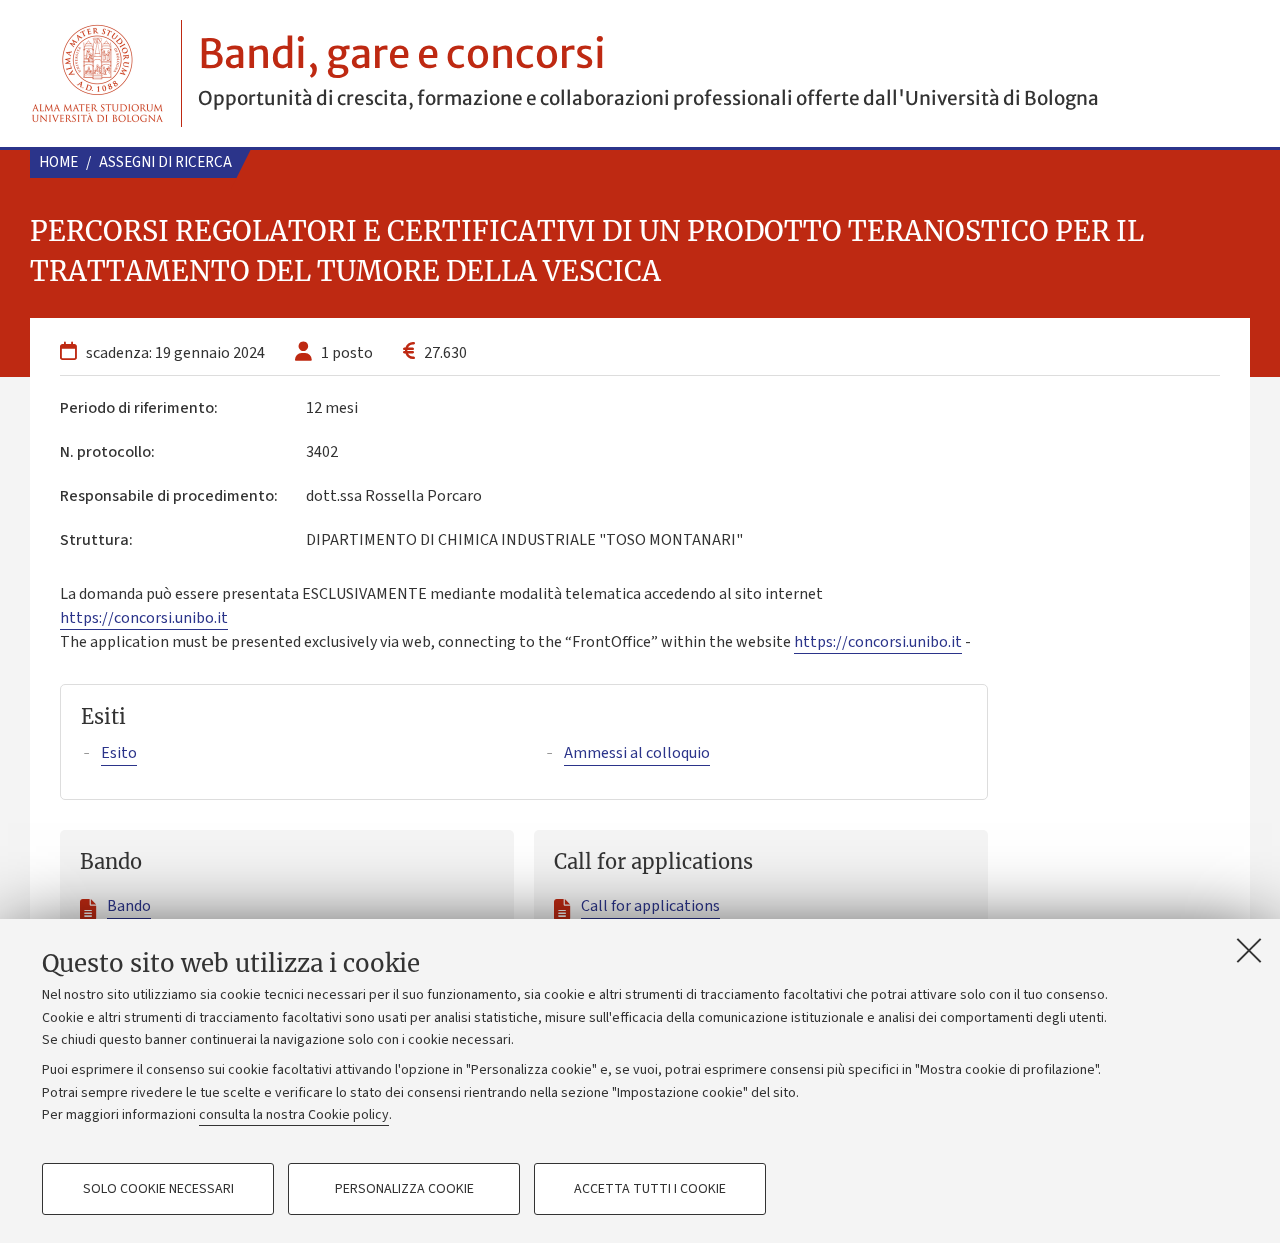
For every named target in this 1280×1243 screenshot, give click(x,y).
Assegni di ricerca (165, 162)
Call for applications (650, 906)
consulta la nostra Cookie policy (294, 1115)
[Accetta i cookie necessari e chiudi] (1249, 950)
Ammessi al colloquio (637, 753)
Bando (129, 906)
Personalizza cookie (404, 1189)
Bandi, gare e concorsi (402, 54)
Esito (119, 753)
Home (58, 162)
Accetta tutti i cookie (650, 1189)
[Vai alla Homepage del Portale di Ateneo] (97, 73)
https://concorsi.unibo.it (144, 618)
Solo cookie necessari (158, 1189)
